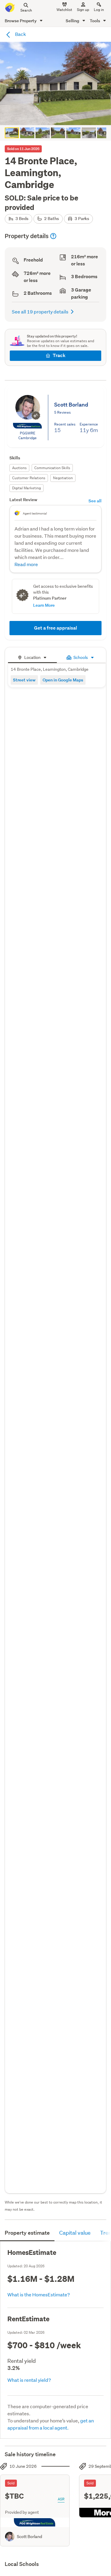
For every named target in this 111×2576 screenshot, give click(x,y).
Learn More (44, 605)
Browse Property (21, 21)
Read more (26, 564)
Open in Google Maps (63, 680)
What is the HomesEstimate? (39, 2294)
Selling (73, 21)
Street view (24, 680)
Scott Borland (29, 2537)
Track (59, 355)
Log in (99, 10)
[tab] (32, 657)
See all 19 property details (40, 312)
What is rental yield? (29, 2380)
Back (20, 34)
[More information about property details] (53, 236)
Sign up (83, 10)
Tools (95, 21)
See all (95, 501)
